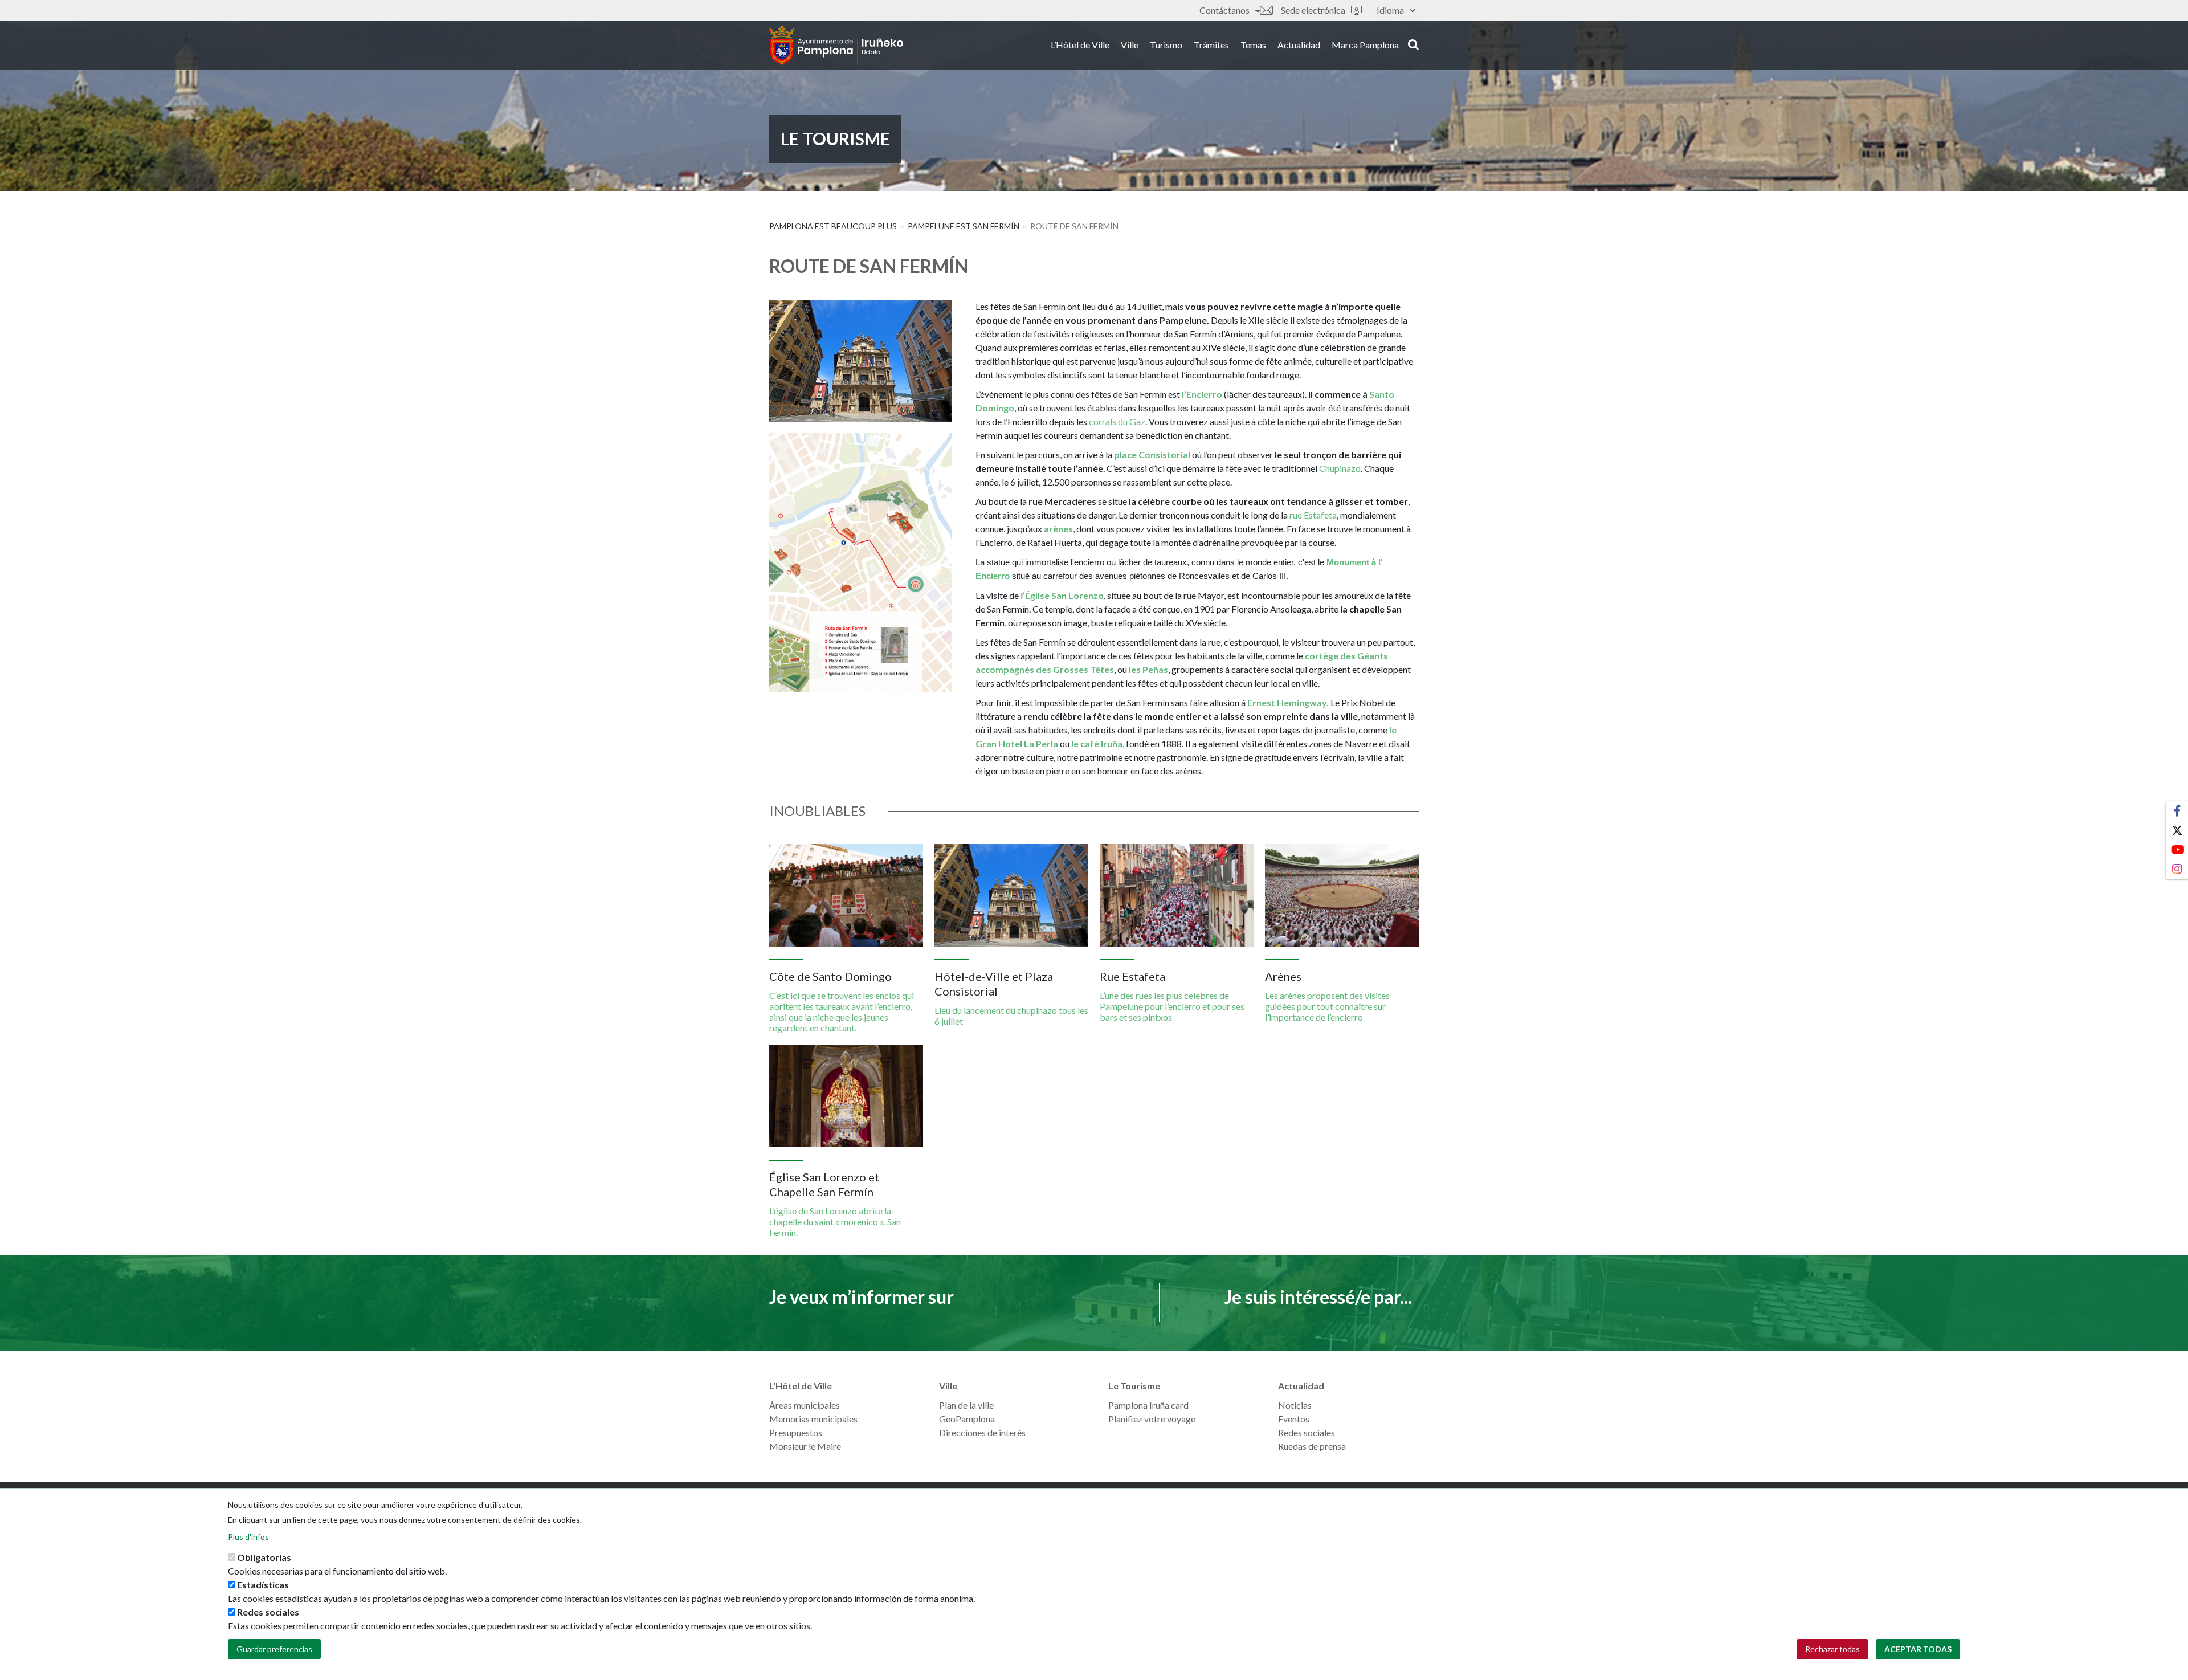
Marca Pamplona (1365, 45)
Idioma (1390, 10)
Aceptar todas (1918, 1649)
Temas (1253, 45)
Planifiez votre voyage (1152, 1419)
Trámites (1211, 45)
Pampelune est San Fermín (964, 226)
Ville (1130, 45)
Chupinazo (1340, 468)
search (1412, 44)
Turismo (1166, 45)
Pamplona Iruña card (1148, 1405)
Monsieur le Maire (805, 1446)
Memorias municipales (813, 1419)
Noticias (1295, 1405)
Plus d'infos (248, 1537)
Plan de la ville (966, 1405)
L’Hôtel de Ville (1080, 45)
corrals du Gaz (1117, 421)
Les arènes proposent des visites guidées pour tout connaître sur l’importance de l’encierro (1327, 1006)
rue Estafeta (1313, 515)
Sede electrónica (1313, 10)
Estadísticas (263, 1585)
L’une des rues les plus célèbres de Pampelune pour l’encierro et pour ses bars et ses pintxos (1172, 1006)
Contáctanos (1224, 10)
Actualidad (1299, 45)
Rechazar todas (1832, 1649)
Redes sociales (1307, 1432)
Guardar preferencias (274, 1649)
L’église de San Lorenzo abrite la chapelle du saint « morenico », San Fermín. (835, 1222)
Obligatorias (264, 1557)
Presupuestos (796, 1432)
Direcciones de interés (982, 1432)
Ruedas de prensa (1312, 1446)
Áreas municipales (805, 1405)
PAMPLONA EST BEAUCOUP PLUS (833, 226)
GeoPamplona (967, 1419)
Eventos (1294, 1419)
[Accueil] (836, 45)
